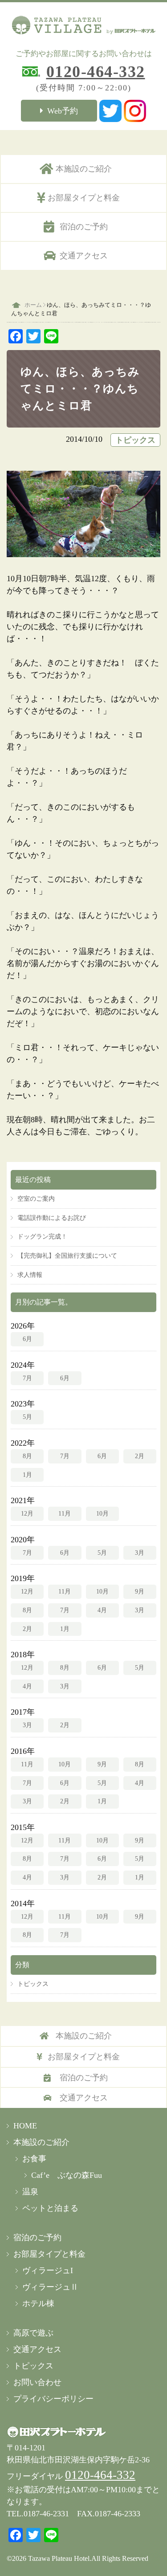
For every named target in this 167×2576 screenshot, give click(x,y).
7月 (27, 1378)
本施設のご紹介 (84, 169)
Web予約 (63, 111)
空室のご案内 (36, 1198)
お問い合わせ (37, 2382)
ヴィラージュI (48, 2270)
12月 (27, 1513)
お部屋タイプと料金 (84, 198)
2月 (140, 1456)
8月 (27, 1456)
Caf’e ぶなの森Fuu (67, 2175)
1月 (27, 1475)
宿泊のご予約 (84, 227)
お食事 (34, 2159)
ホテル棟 (38, 2303)
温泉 (30, 2192)
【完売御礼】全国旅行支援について (67, 1255)
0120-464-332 (96, 72)
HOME (25, 2126)
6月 (27, 1339)
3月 (140, 1553)
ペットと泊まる (50, 2208)
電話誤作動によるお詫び (52, 1218)
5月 (27, 1417)
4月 (102, 1610)
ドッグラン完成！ (42, 1236)
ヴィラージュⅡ (50, 2287)
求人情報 (30, 1275)
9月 (140, 1591)
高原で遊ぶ (33, 2333)
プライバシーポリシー (53, 2399)
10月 (102, 1513)
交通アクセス (84, 256)
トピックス (135, 440)
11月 (65, 1513)
